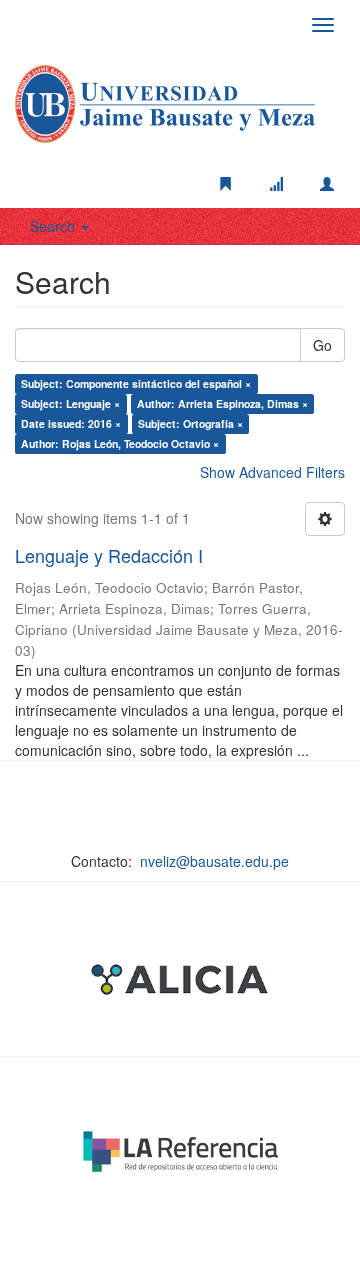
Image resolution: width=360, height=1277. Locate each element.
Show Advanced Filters (272, 472)
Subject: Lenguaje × (70, 403)
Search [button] (54, 226)
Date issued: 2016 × (71, 423)
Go (322, 345)
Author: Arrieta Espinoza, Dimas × (222, 403)
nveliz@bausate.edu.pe (214, 861)
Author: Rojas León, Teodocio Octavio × (120, 443)
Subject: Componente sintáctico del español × (136, 383)
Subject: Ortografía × (190, 423)
